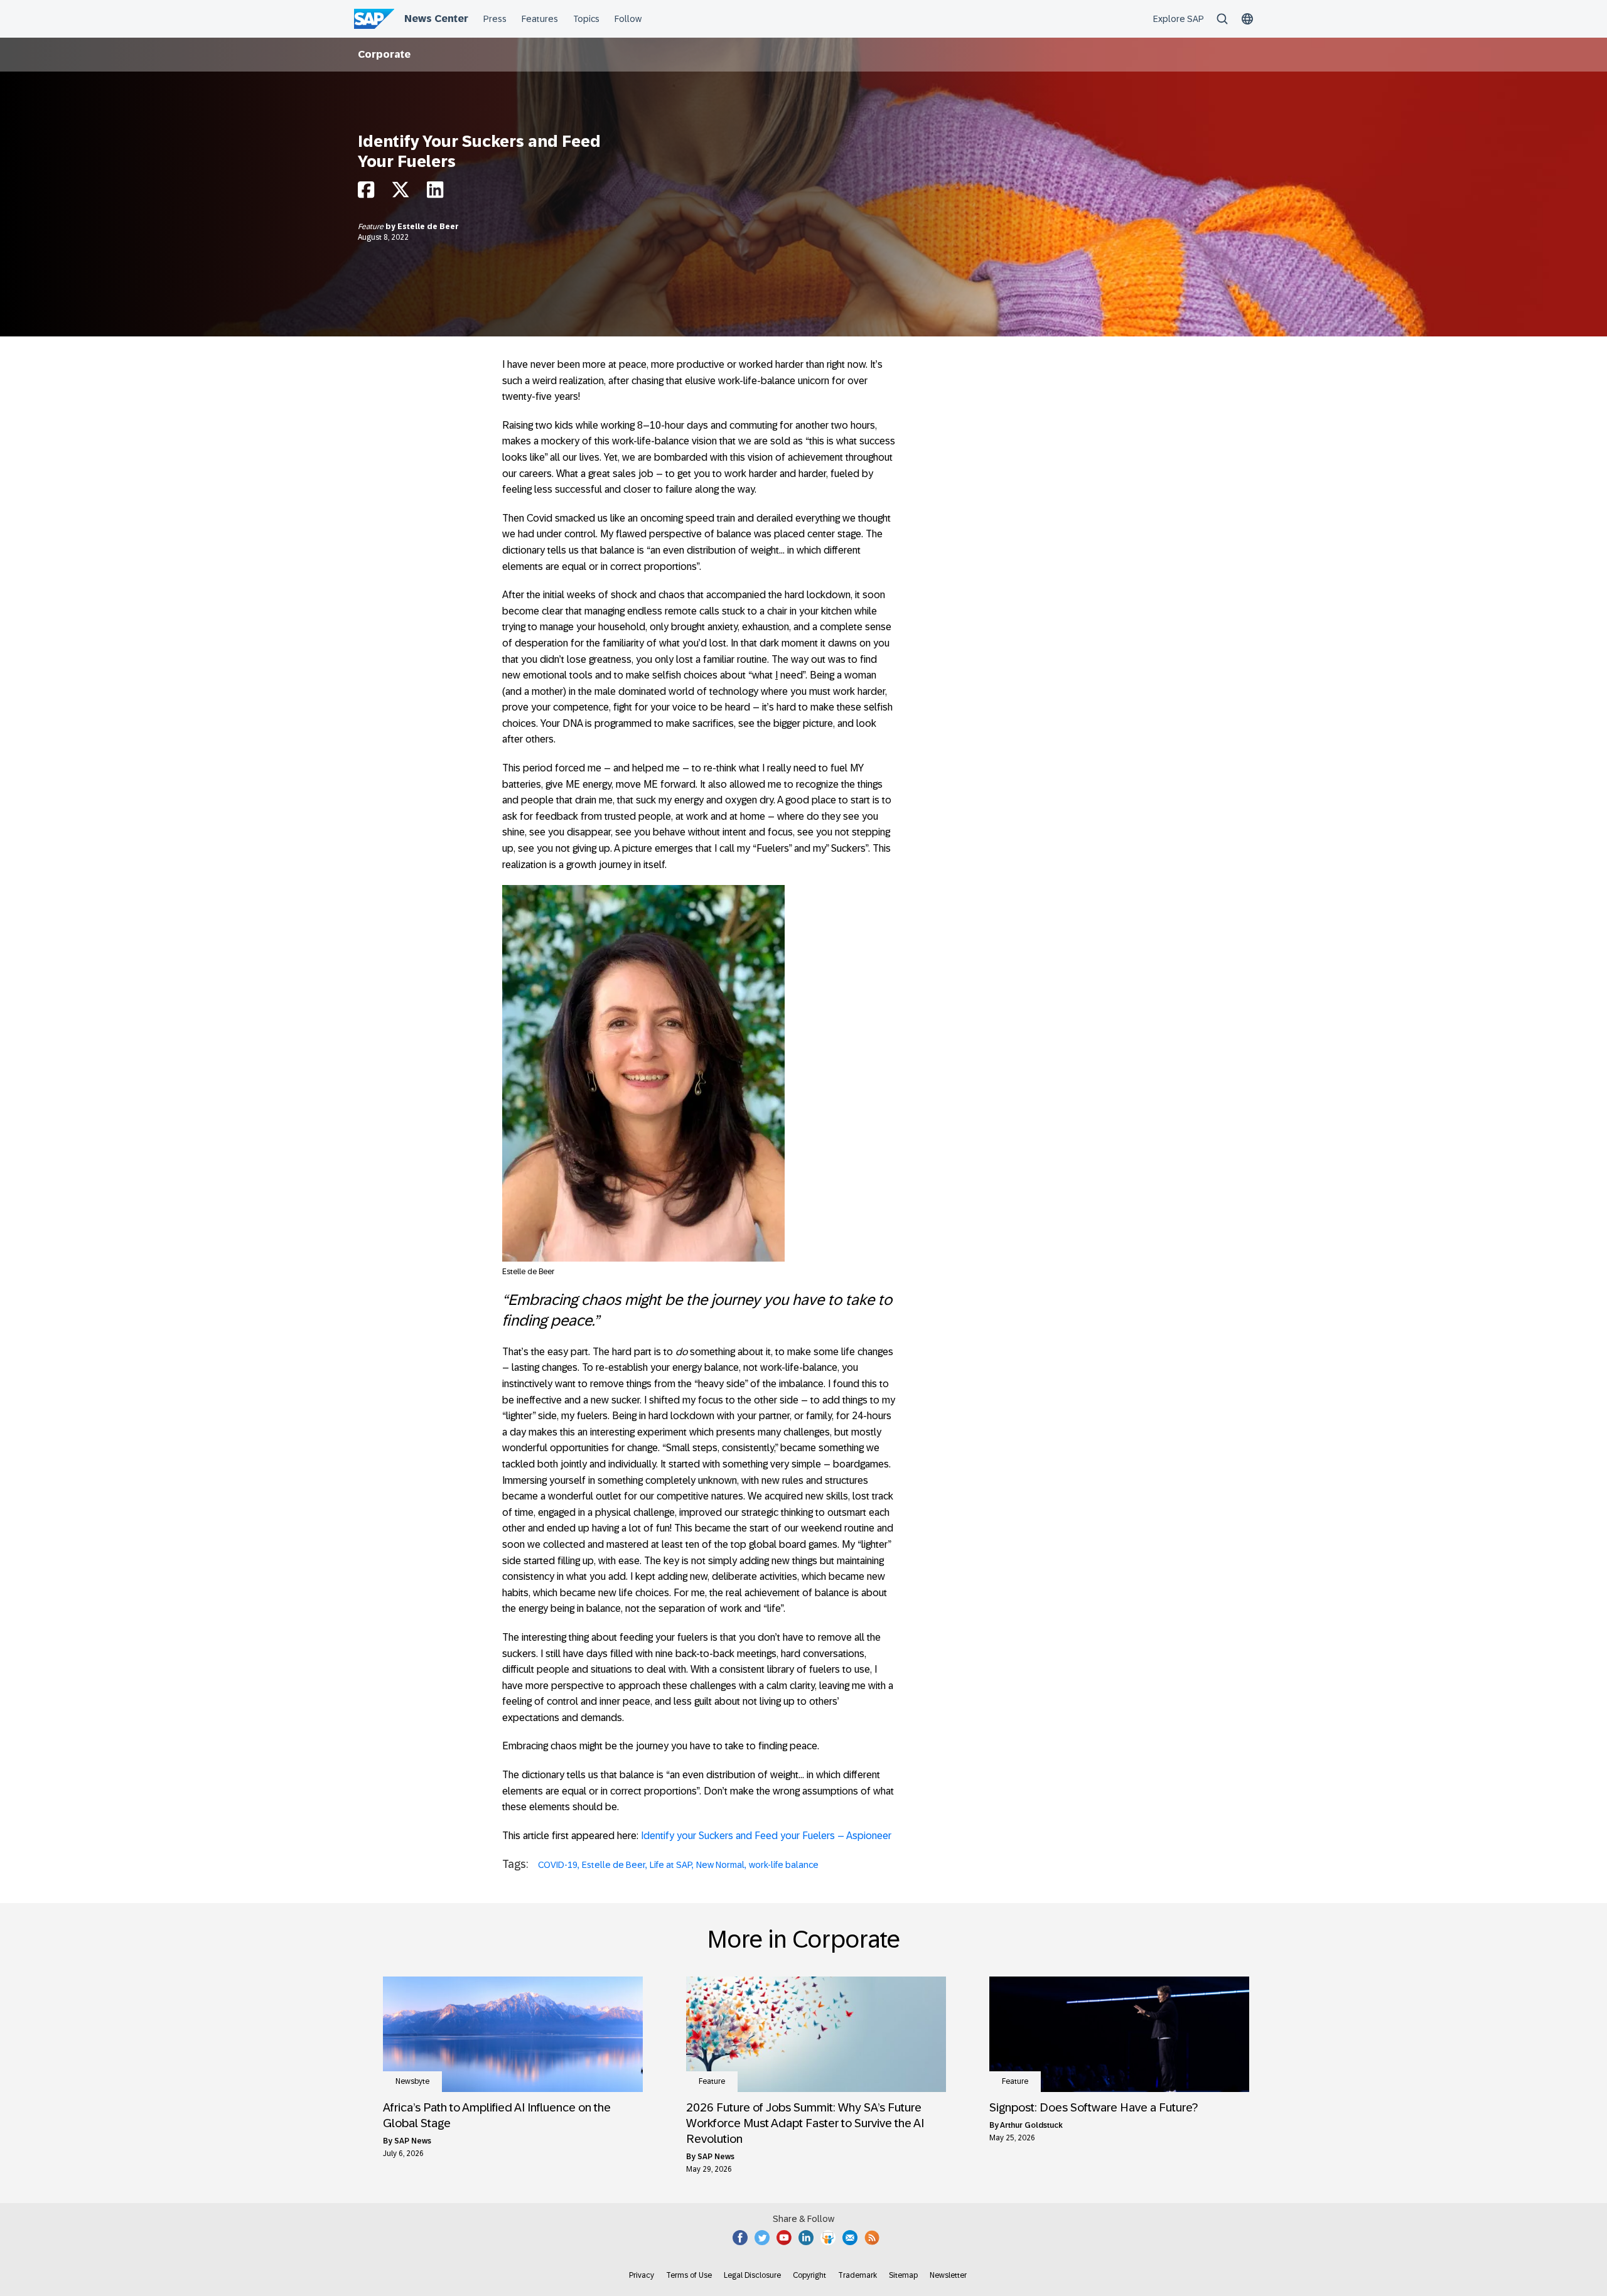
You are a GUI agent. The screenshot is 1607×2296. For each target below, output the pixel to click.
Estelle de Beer (428, 227)
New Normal (720, 1865)
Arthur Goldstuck (1031, 2125)
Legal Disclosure (752, 2275)
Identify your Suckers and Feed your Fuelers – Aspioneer (766, 1836)
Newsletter (948, 2275)
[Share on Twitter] (400, 193)
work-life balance (784, 1865)
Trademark (857, 2275)
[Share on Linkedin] (435, 193)
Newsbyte (412, 2081)
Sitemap (903, 2275)
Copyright (809, 2275)
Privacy (642, 2275)
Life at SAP (671, 1865)
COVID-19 (558, 1865)
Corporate (384, 54)
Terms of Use (689, 2275)
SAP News (413, 2141)
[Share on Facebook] (366, 193)
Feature (372, 227)
